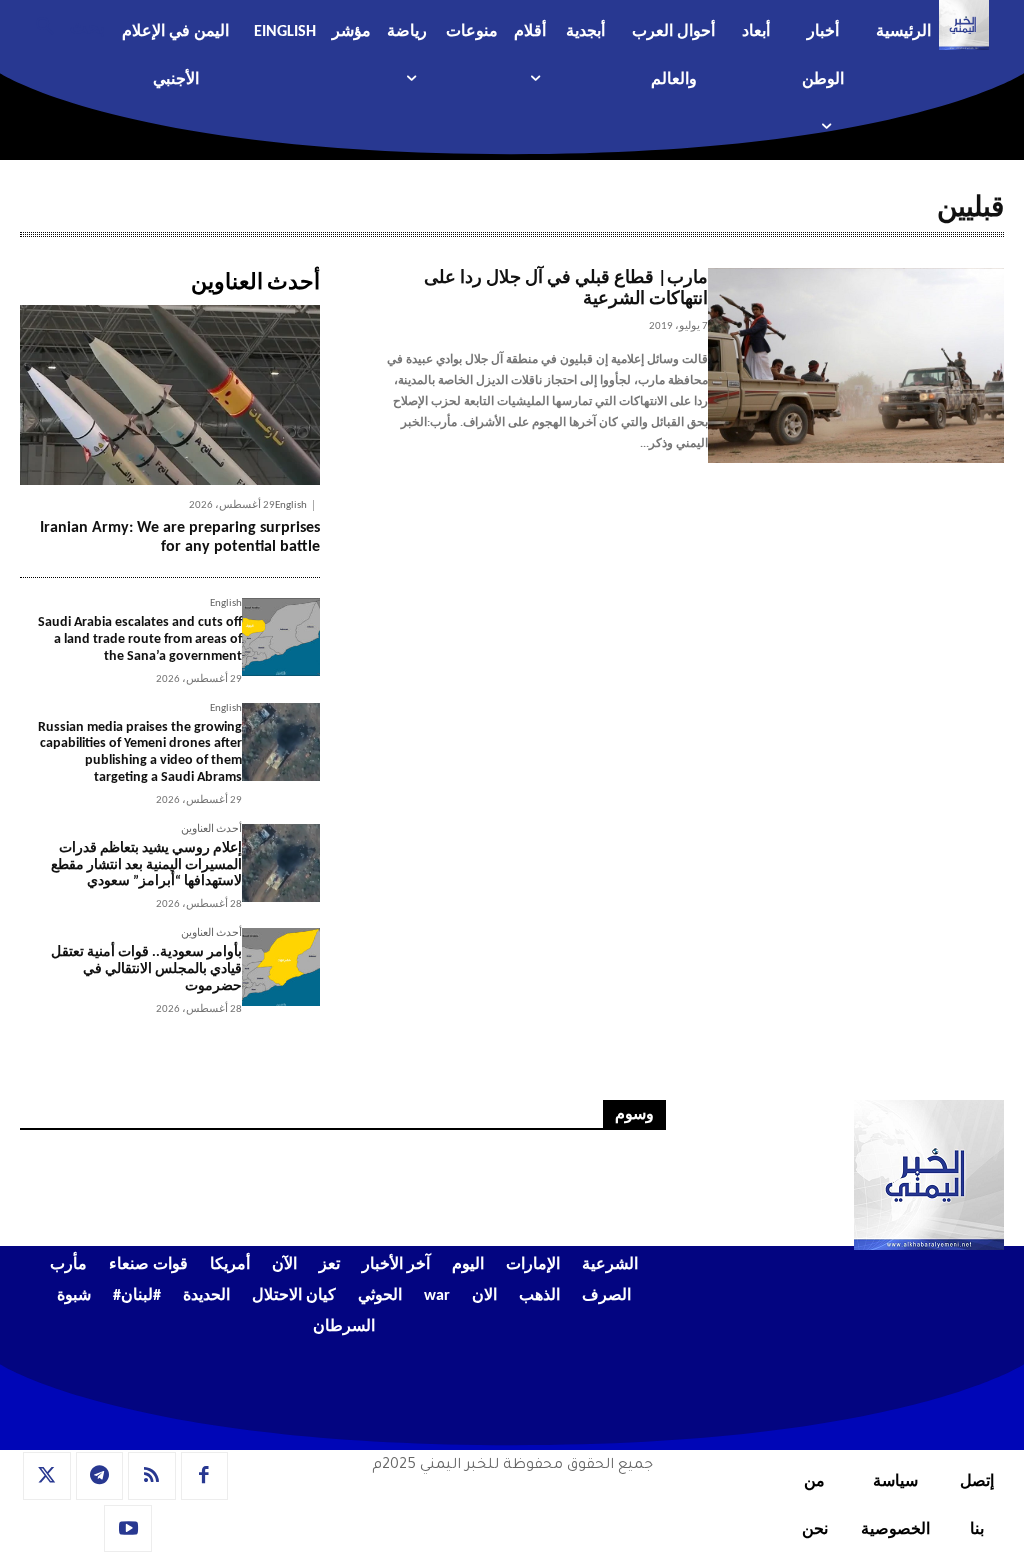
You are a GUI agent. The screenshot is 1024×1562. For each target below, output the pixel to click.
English (291, 505)
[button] (62, 25)
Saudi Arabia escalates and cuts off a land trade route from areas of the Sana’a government (140, 639)
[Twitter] (47, 1476)
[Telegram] (100, 1476)
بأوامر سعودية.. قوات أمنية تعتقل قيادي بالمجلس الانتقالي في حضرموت (146, 969)
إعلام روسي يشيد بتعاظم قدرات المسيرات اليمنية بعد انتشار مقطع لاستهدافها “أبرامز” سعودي (146, 865)
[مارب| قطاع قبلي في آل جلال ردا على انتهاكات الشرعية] (856, 366)
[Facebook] (205, 1476)
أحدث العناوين (211, 829)
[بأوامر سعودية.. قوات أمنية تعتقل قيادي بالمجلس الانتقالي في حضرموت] (281, 967)
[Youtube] (128, 1529)
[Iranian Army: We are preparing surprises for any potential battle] (170, 395)
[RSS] (152, 1476)
